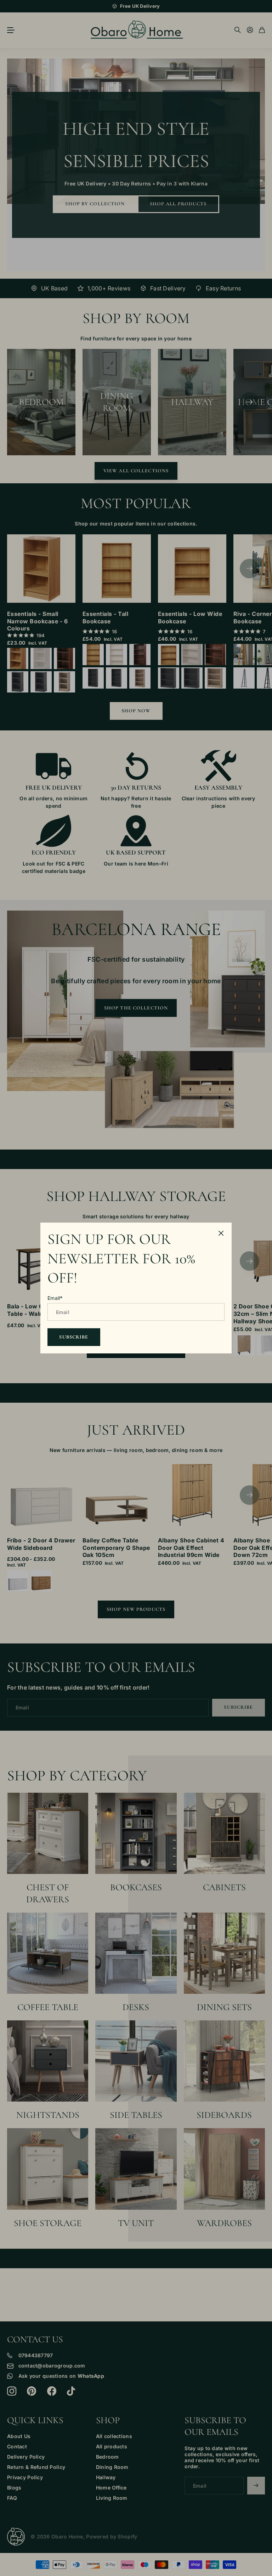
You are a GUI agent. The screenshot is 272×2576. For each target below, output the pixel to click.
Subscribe (74, 1337)
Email (55, 1298)
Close (221, 1233)
